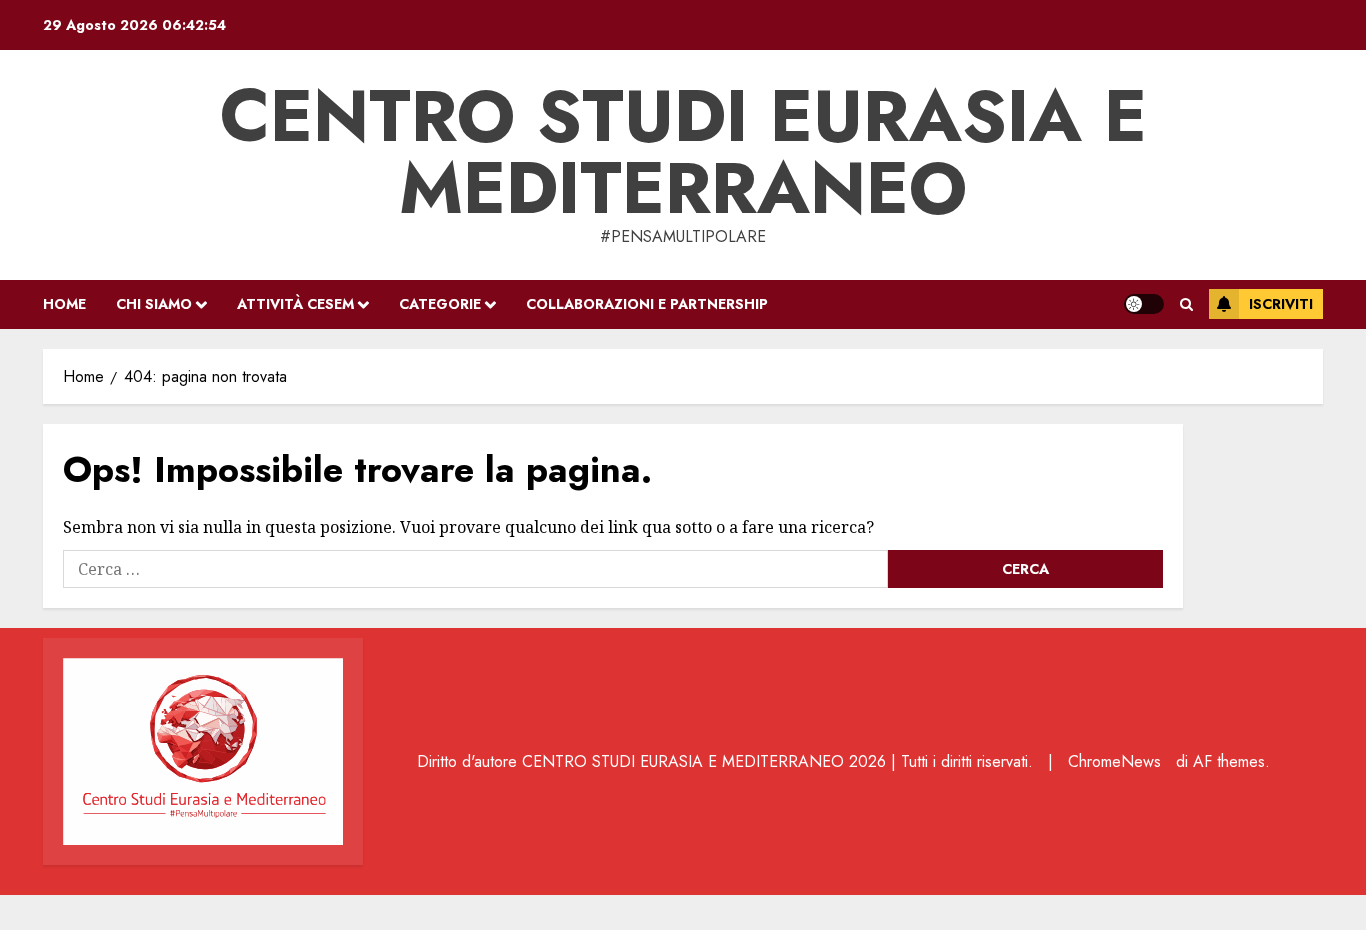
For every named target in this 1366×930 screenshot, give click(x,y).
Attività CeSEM (295, 304)
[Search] (1186, 304)
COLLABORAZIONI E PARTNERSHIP (647, 304)
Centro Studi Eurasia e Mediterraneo (683, 152)
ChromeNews (1114, 761)
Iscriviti (1281, 304)
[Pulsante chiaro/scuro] (1144, 304)
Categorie (440, 304)
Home (64, 304)
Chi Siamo (154, 304)
